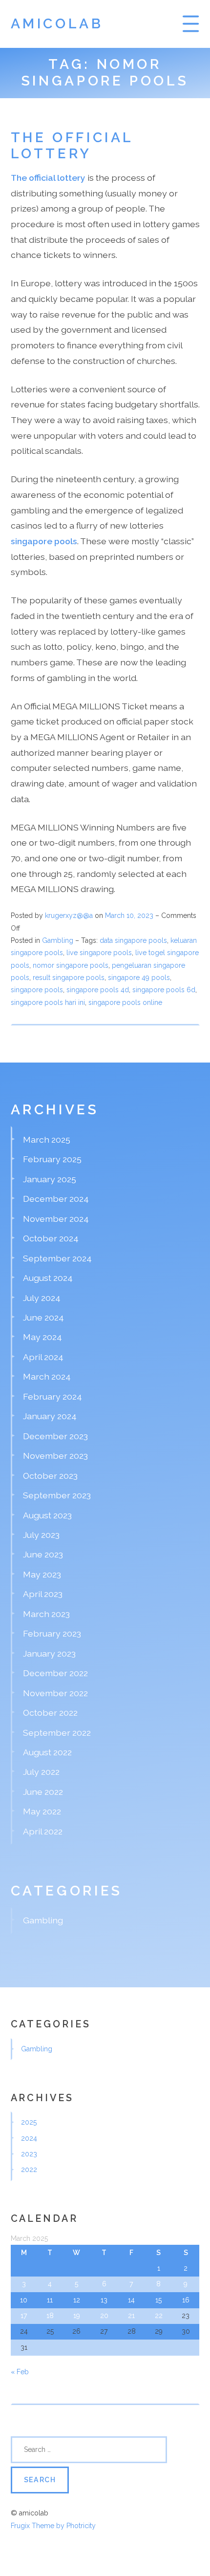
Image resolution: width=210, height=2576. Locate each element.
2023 (29, 2154)
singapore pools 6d (164, 990)
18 (50, 2316)
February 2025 (52, 1159)
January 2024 (50, 1416)
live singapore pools (99, 953)
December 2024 (56, 1199)
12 (77, 2300)
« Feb (20, 2372)
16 (186, 2300)
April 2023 (43, 1594)
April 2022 (43, 1831)
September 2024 (57, 1258)
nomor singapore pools (71, 965)
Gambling (58, 940)
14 (131, 2300)
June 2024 (43, 1317)
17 (24, 2316)
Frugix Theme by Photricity (53, 2526)
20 (104, 2316)
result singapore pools (69, 978)
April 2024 (43, 1357)
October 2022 (50, 1713)
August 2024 (48, 1278)
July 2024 (42, 1298)
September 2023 (57, 1495)
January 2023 (49, 1653)
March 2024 (47, 1376)
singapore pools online (125, 1002)
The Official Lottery (72, 146)
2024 (29, 2138)
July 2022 (41, 1772)
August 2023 (47, 1515)
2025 (29, 2122)
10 (24, 2300)
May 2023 (42, 1574)
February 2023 (52, 1633)
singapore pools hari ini (48, 1002)
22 (159, 2316)
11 (50, 2300)
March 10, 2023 (130, 915)
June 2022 (43, 1792)
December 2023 (55, 1436)
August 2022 (47, 1752)
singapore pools (37, 990)
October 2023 (50, 1476)
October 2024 (51, 1238)
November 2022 (55, 1693)
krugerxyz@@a (69, 915)
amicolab (57, 24)
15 (158, 2300)
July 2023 (41, 1535)
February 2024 (52, 1396)
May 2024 (42, 1337)
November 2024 (56, 1219)
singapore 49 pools (139, 978)
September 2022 (57, 1733)
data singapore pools (133, 940)
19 (77, 2316)
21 (131, 2316)
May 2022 (42, 1811)
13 (104, 2300)
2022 (29, 2170)
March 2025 (47, 1139)
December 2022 (55, 1673)
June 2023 (43, 1554)
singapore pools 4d (98, 990)
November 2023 (55, 1456)
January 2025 (50, 1179)
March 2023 (46, 1614)
